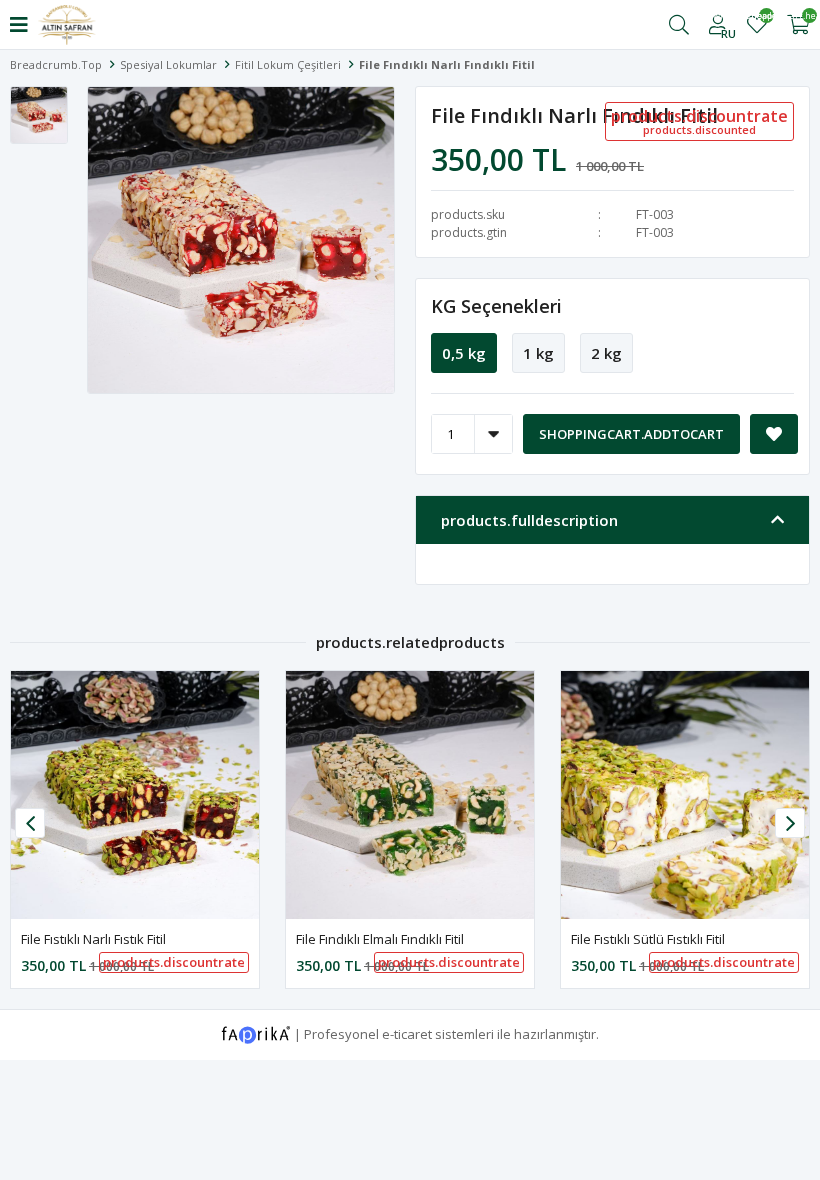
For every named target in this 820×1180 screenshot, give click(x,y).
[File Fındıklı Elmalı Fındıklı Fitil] (410, 795)
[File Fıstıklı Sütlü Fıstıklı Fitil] (685, 795)
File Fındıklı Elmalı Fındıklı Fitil (380, 939)
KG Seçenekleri (496, 306)
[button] (790, 823)
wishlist (757, 18)
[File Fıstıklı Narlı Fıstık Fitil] (135, 795)
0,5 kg (464, 353)
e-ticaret (407, 1033)
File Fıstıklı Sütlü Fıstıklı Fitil (648, 939)
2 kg (606, 353)
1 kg (538, 353)
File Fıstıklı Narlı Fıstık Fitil (93, 939)
